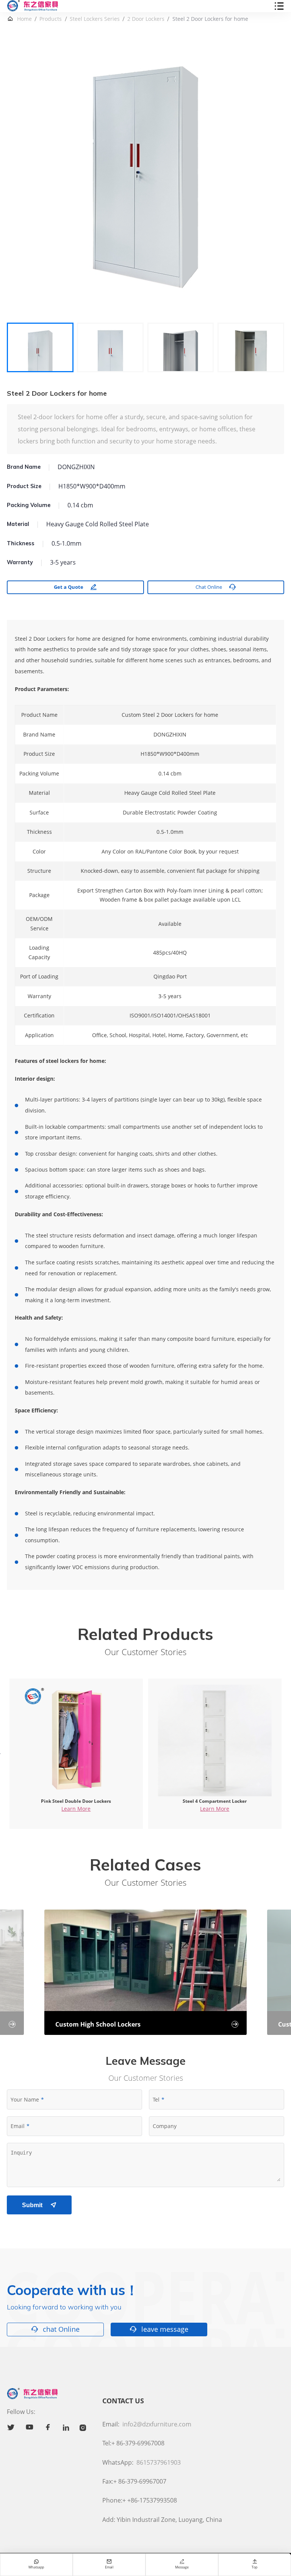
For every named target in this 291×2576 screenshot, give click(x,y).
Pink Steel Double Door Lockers (76, 1801)
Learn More (76, 1809)
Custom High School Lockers (147, 2024)
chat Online (56, 2329)
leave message (159, 2329)
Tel (156, 2099)
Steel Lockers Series (95, 19)
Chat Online (216, 587)
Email (18, 2126)
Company (165, 2126)
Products (51, 19)
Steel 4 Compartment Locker (215, 1801)
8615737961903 (159, 2462)
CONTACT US (123, 2401)
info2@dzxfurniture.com (157, 2424)
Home (24, 19)
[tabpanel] (145, 177)
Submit (39, 2205)
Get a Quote (75, 587)
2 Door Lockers (146, 19)
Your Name (25, 2099)
